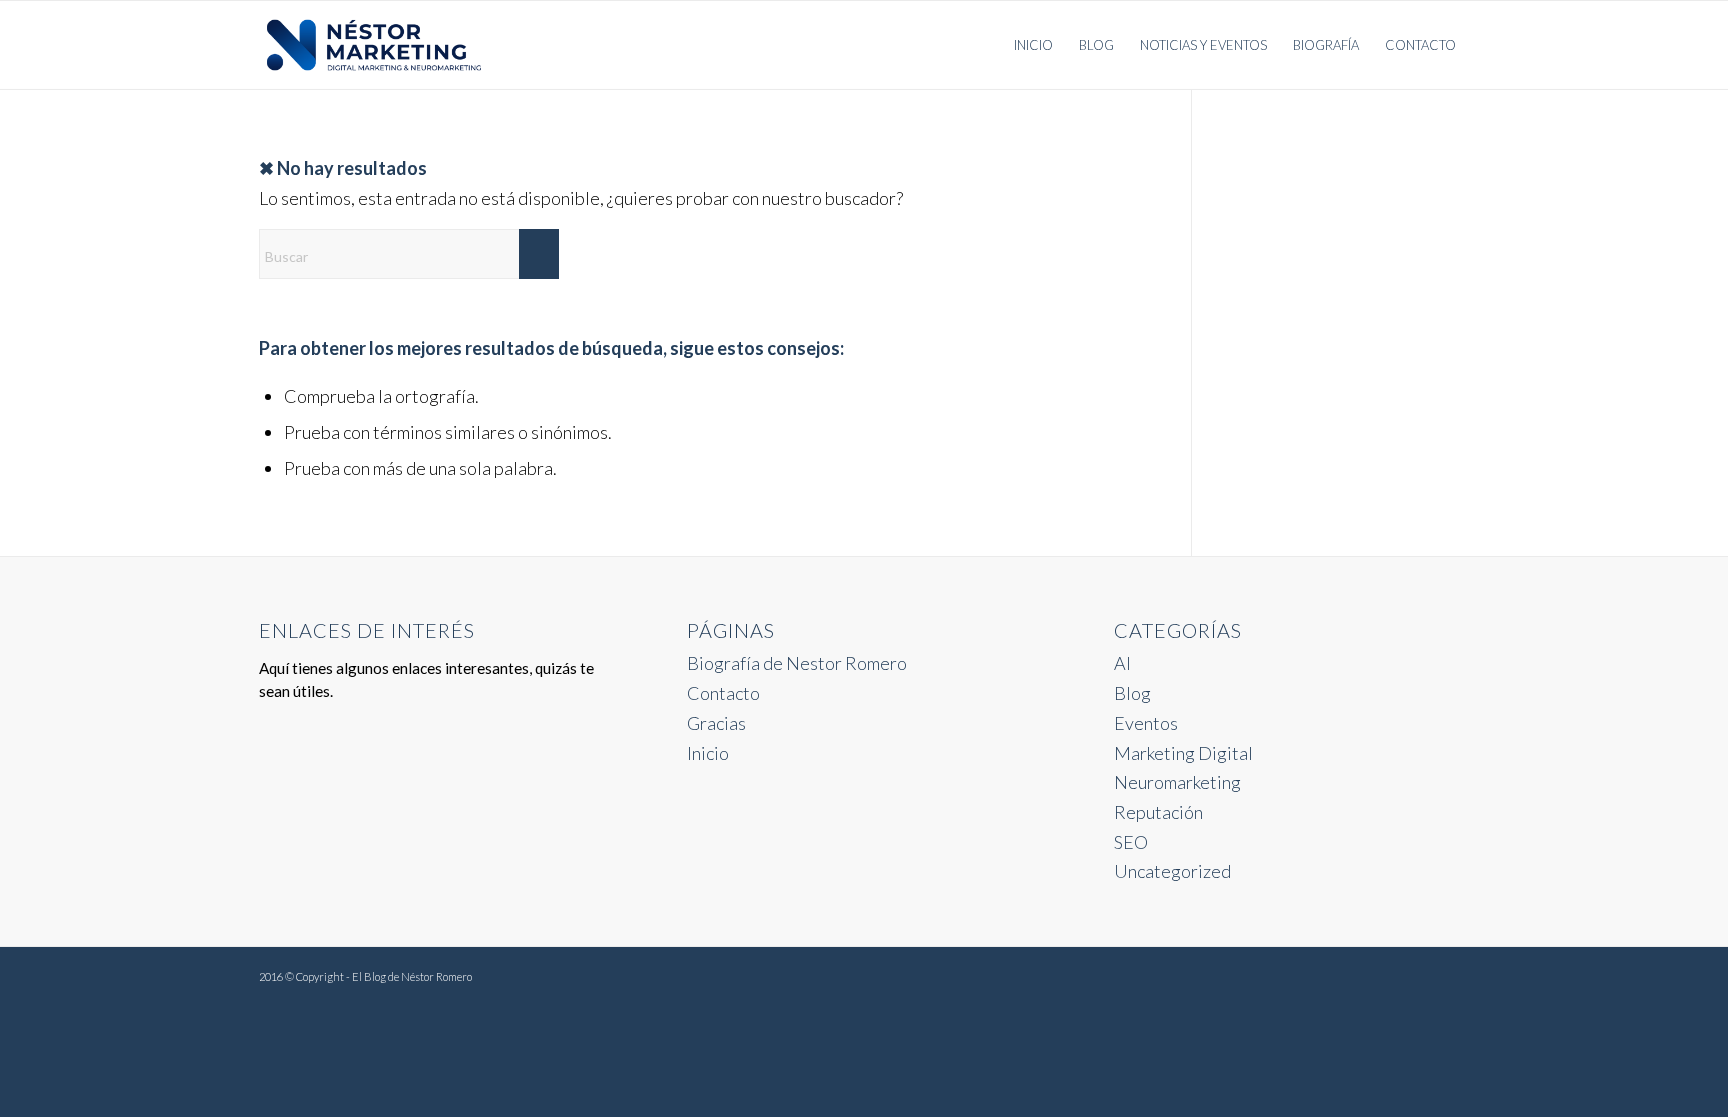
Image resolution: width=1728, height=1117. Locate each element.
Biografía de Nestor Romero (797, 663)
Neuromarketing (1177, 782)
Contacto (723, 693)
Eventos (1146, 723)
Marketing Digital (1183, 753)
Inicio (708, 753)
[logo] (374, 45)
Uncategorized (1172, 871)
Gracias (716, 723)
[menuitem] (1033, 45)
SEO (1131, 842)
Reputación (1158, 812)
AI (1122, 663)
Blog (1132, 693)
